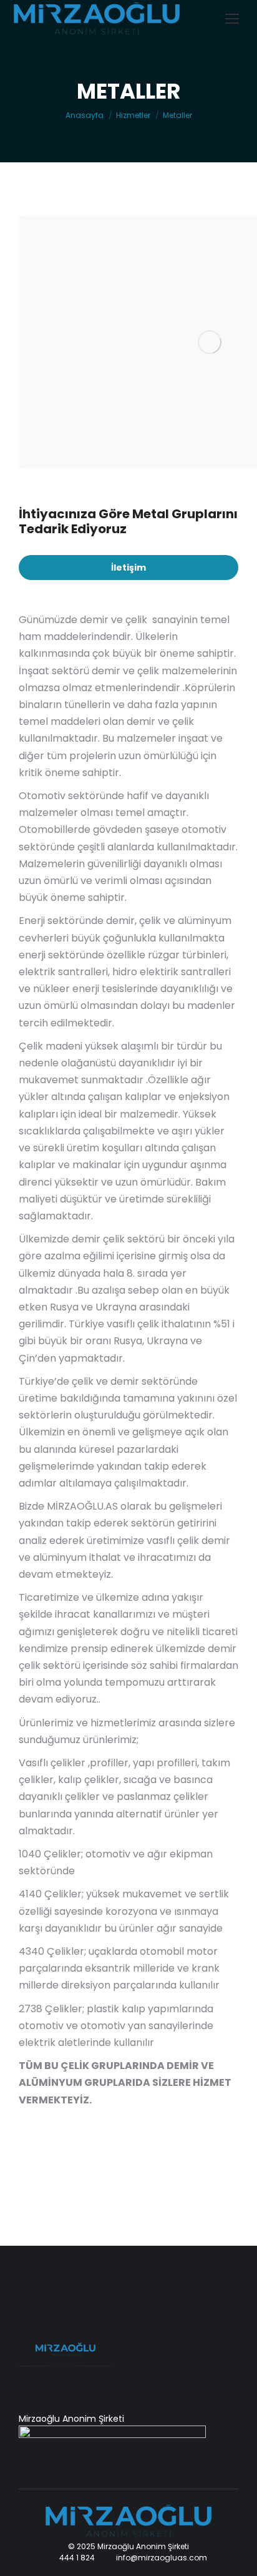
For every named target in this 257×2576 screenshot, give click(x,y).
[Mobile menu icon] (232, 19)
